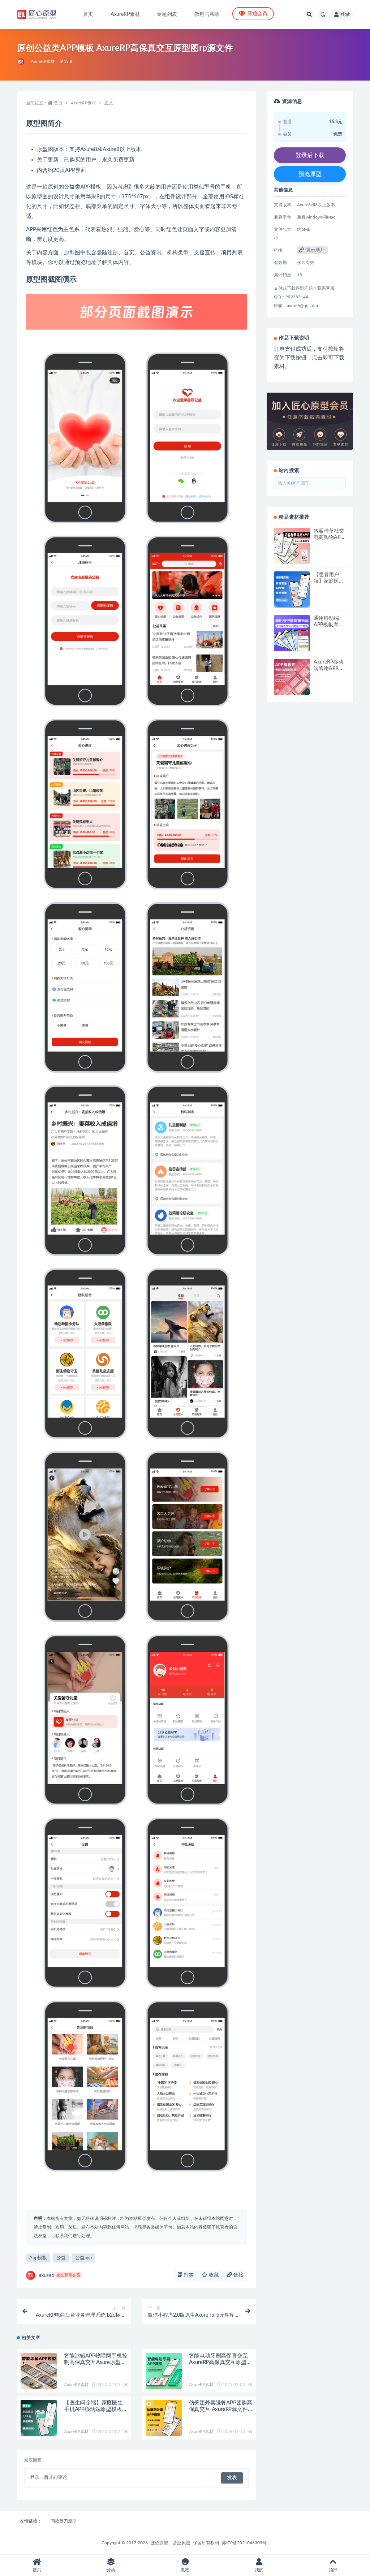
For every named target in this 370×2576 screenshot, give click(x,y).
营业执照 (181, 2543)
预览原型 (310, 174)
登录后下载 (310, 155)
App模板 (38, 2258)
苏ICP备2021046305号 (244, 2543)
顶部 (333, 2570)
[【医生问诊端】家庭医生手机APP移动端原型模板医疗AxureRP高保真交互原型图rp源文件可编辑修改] (39, 2418)
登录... (36, 2478)
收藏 (213, 2275)
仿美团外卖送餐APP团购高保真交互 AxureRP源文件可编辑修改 (221, 2409)
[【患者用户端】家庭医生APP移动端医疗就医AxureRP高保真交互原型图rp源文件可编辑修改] (292, 589)
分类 (111, 2570)
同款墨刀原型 (64, 2521)
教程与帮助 (207, 14)
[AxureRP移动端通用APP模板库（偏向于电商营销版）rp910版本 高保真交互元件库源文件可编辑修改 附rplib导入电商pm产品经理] (292, 677)
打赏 (188, 2275)
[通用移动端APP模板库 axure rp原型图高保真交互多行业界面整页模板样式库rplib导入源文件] (292, 633)
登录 (345, 14)
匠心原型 (159, 2543)
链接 (238, 2275)
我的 (259, 2570)
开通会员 (257, 14)
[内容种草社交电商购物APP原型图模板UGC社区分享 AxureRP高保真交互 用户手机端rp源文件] (292, 546)
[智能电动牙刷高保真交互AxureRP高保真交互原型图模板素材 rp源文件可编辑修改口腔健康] (164, 2371)
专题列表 (167, 14)
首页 (88, 14)
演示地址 (315, 250)
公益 (61, 2258)
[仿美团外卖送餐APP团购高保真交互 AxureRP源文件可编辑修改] (164, 2418)
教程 (185, 2570)
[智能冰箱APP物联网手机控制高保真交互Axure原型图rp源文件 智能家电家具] (39, 2371)
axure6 (59, 2275)
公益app (83, 2258)
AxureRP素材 (125, 14)
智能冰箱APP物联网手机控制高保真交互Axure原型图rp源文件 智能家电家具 (96, 2362)
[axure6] (21, 62)
